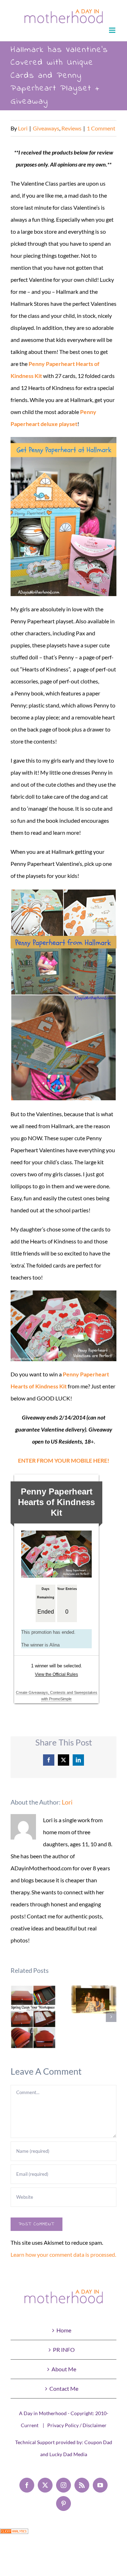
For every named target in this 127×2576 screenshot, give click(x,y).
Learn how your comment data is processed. (63, 2254)
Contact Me (64, 2388)
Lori (23, 128)
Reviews (71, 128)
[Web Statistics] (14, 2534)
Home (64, 2330)
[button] (16, 2017)
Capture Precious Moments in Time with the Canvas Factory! (94, 2000)
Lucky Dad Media (68, 2454)
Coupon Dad (98, 2442)
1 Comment (101, 128)
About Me (64, 2369)
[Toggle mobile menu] (113, 30)
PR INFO (64, 2350)
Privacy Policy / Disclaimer (77, 2425)
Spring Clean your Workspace (33, 2017)
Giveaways (46, 128)
